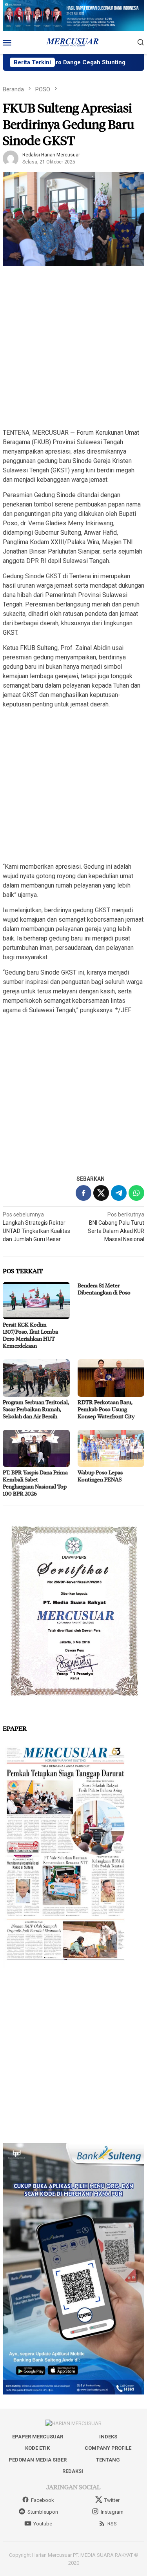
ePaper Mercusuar (38, 2437)
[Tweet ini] (101, 1193)
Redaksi (73, 2471)
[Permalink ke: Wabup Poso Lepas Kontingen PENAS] (111, 1448)
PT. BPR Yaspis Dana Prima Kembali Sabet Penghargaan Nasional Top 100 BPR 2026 (35, 1483)
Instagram (112, 2512)
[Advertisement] (73, 348)
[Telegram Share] (119, 1193)
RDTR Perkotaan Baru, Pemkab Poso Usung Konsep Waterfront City (106, 1409)
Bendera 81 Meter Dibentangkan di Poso (104, 1289)
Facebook (43, 2500)
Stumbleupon (43, 2512)
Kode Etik (37, 2448)
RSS (112, 2524)
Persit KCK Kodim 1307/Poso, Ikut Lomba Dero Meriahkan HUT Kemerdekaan (30, 1335)
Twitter (112, 2500)
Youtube (43, 2524)
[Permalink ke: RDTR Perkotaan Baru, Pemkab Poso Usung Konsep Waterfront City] (111, 1378)
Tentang (108, 2460)
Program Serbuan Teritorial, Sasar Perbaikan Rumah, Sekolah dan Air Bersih (36, 1409)
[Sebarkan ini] (83, 1193)
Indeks (108, 2437)
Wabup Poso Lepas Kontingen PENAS (100, 1476)
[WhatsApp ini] (136, 1193)
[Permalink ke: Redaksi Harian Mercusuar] (11, 158)
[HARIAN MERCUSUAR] (74, 42)
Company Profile (108, 2448)
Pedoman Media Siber (38, 2460)
